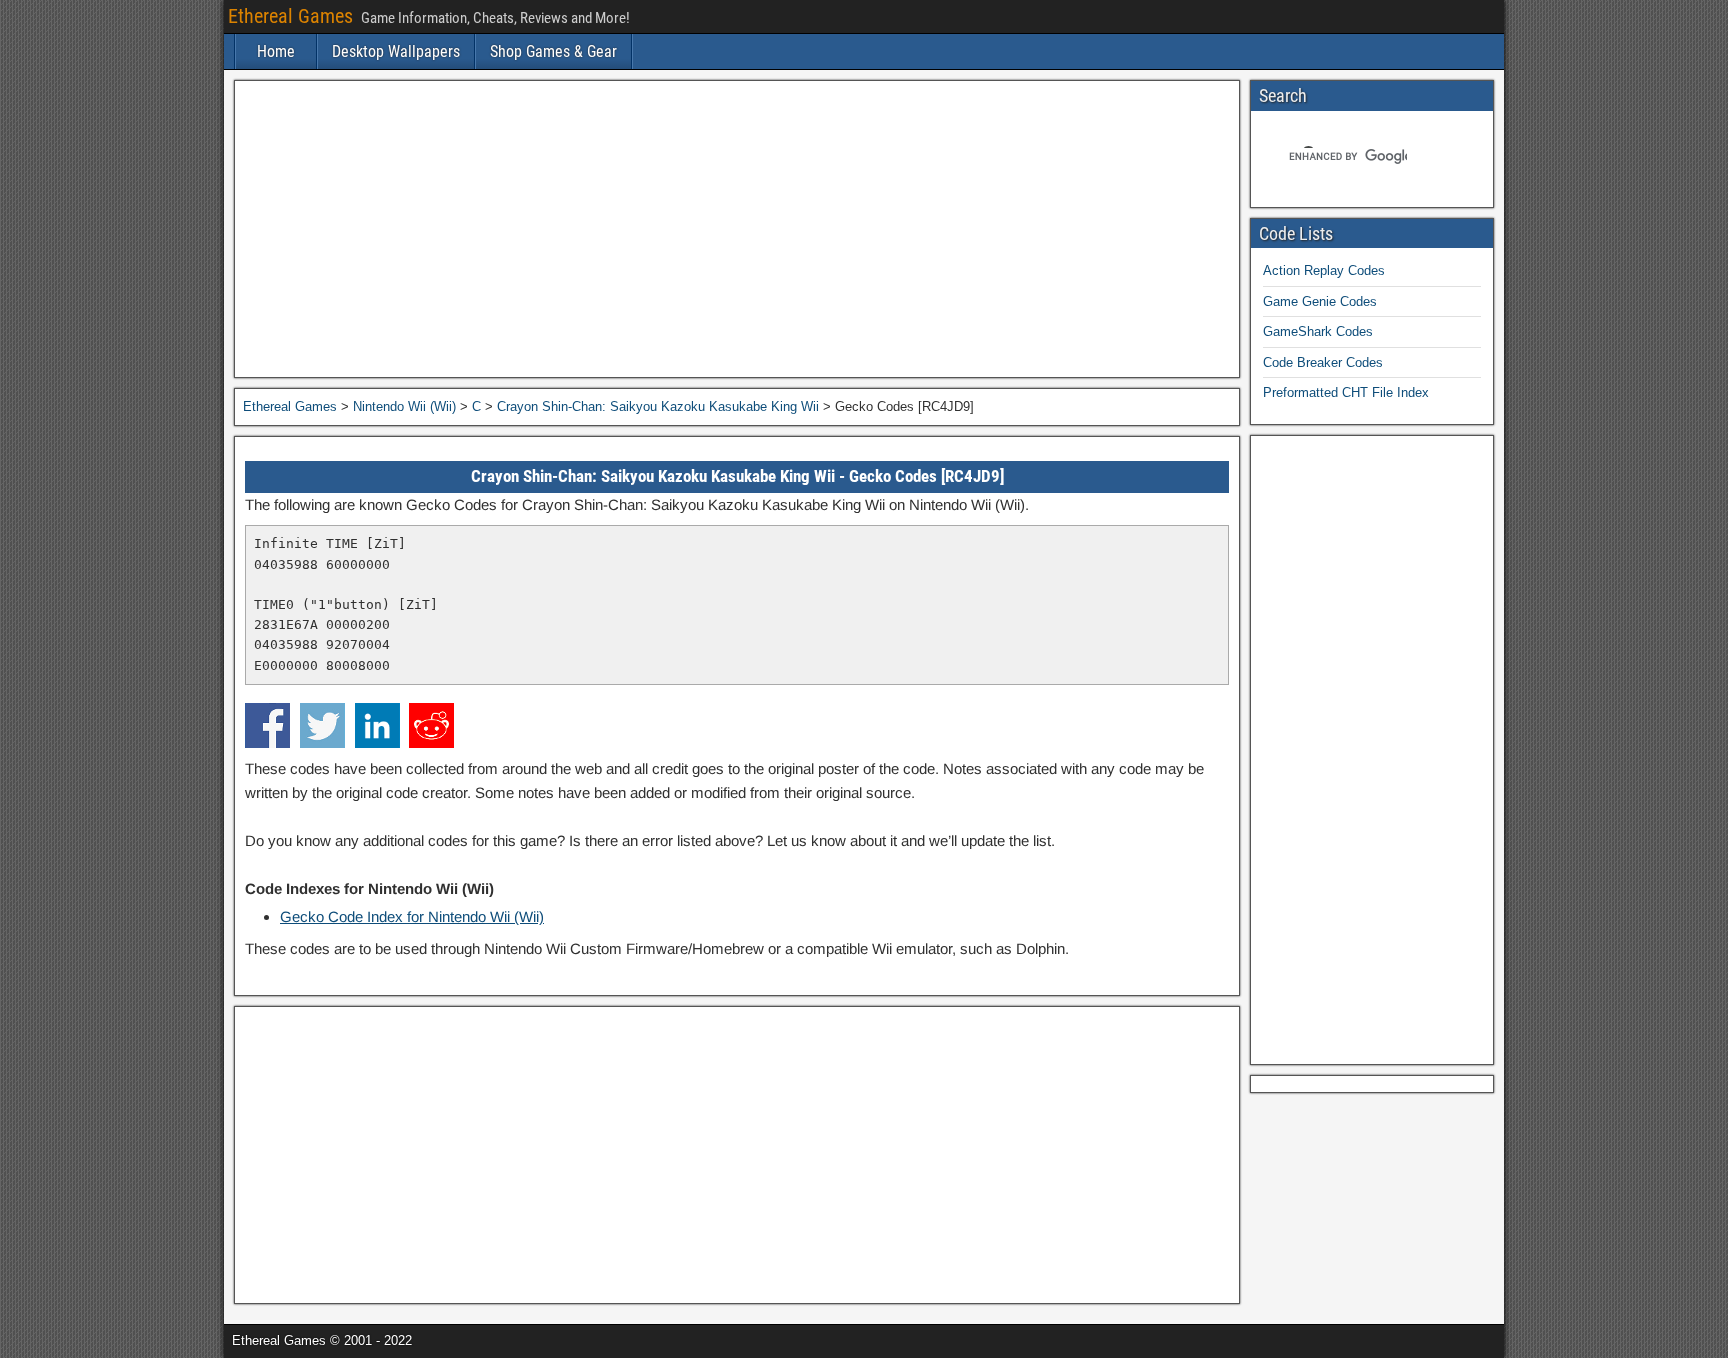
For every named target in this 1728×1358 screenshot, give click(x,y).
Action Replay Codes (1324, 270)
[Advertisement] (737, 229)
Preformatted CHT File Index (1346, 392)
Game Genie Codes (1320, 301)
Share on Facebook (267, 725)
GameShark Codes (1318, 331)
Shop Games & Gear (553, 51)
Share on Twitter (322, 725)
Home (276, 51)
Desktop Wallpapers (396, 51)
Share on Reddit (431, 725)
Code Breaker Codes (1323, 362)
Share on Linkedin (377, 725)
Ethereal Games (290, 16)
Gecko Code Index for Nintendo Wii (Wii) (412, 916)
